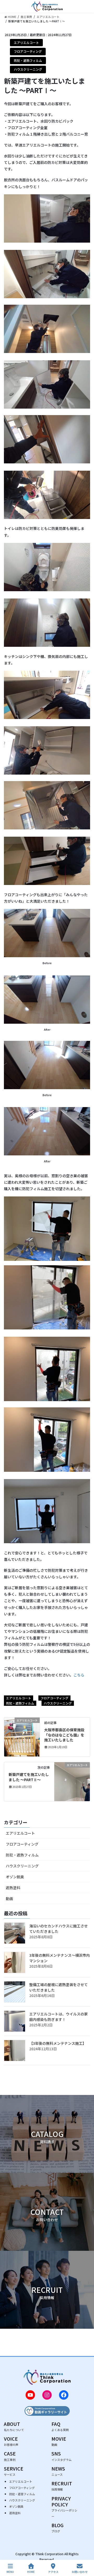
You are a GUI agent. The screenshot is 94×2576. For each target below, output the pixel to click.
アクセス (53, 2572)
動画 (9, 1899)
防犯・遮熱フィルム (28, 60)
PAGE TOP (86, 2552)
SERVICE (14, 2471)
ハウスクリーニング (28, 69)
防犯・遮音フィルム (22, 2494)
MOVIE (59, 2441)
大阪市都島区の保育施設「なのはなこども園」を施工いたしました (64, 1735)
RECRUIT (62, 2486)
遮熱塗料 (13, 1888)
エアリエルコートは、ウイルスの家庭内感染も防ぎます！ (58, 2017)
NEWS (58, 2471)
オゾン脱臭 (15, 1877)
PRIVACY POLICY (64, 2507)
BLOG (57, 2528)
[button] (47, 2134)
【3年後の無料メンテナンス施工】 (58, 2043)
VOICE (11, 2441)
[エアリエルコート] (22, 1736)
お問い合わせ (80, 2572)
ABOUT (14, 2426)
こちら (79, 1675)
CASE (10, 2456)
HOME (31, 2572)
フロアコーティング (28, 51)
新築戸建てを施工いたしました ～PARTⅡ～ (29, 1777)
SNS (61, 2456)
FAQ (60, 2426)
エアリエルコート (26, 42)
